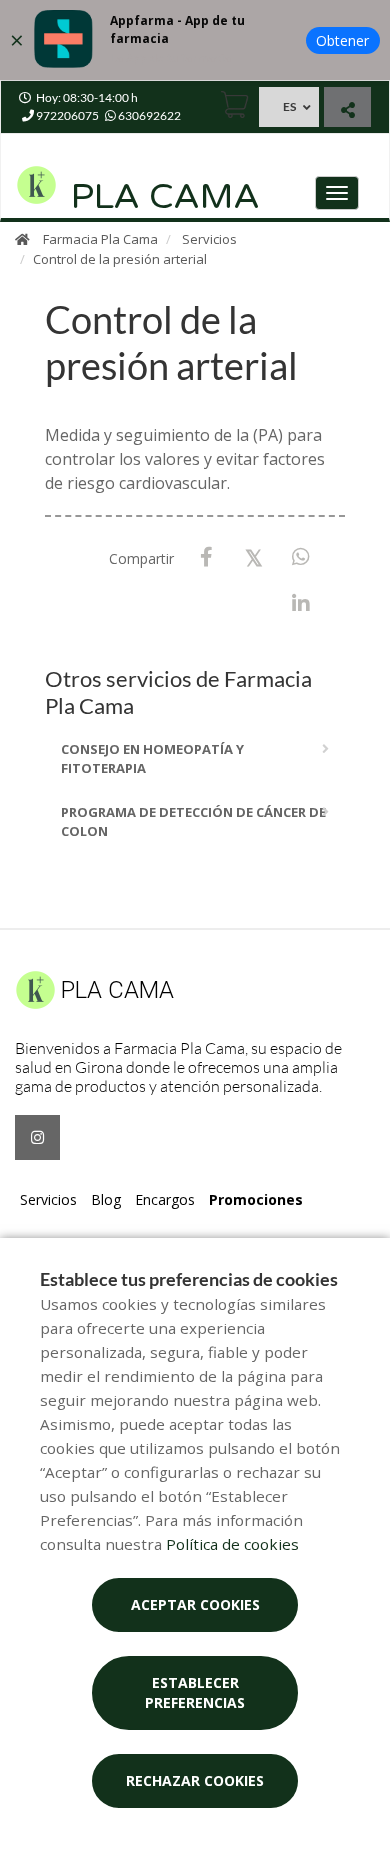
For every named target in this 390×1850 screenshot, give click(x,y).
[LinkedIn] (300, 604)
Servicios (209, 239)
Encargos (165, 1199)
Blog (106, 1199)
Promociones (256, 1199)
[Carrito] (235, 104)
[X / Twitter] (253, 556)
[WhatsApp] (300, 557)
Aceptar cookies (195, 1604)
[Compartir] (347, 109)
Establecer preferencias (195, 1692)
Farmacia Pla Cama (100, 239)
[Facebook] (206, 557)
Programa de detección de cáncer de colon (193, 822)
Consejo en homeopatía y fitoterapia (152, 759)
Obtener (342, 40)
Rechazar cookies (195, 1780)
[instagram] (37, 1137)
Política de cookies (232, 1544)
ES (289, 106)
